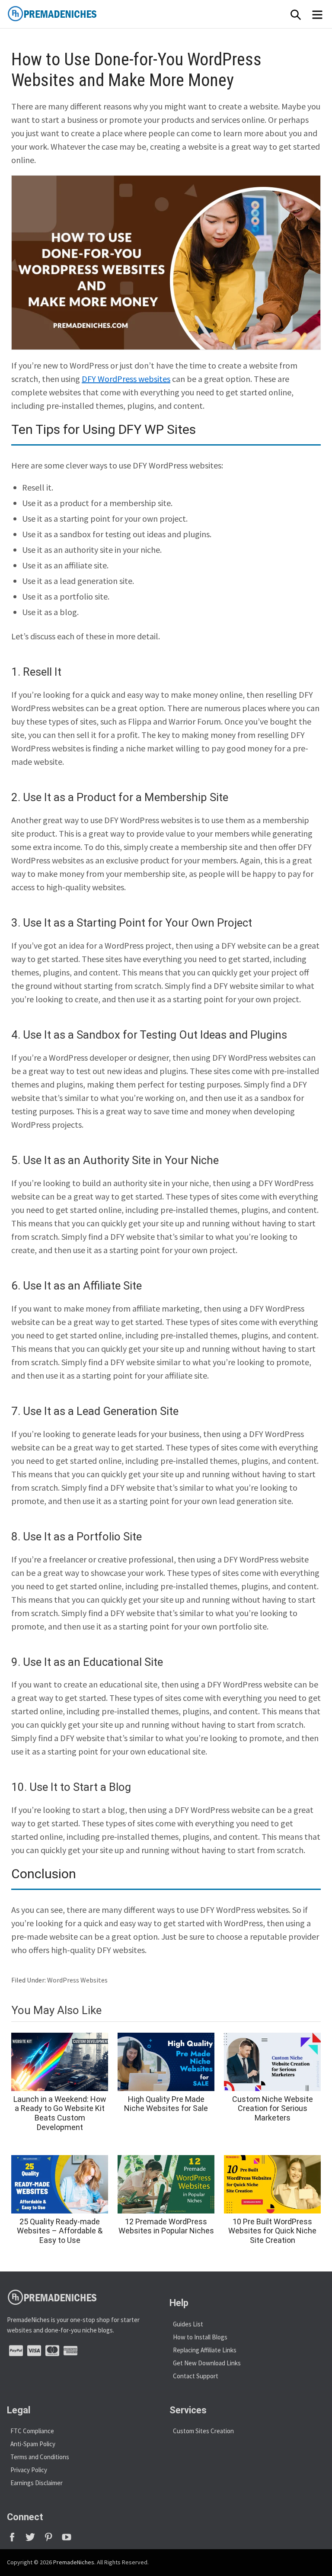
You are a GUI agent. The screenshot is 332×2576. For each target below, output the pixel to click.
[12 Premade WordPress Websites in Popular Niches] (166, 2184)
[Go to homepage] (72, 14)
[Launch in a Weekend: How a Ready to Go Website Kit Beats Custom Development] (60, 2062)
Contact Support (196, 2376)
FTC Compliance (32, 2431)
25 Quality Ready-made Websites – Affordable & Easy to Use (60, 2231)
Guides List (188, 2324)
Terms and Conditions (40, 2457)
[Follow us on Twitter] (34, 2540)
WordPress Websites (77, 1980)
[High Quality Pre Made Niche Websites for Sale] (166, 2062)
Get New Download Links (207, 2363)
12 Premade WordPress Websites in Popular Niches (166, 2226)
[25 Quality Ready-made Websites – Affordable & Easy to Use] (60, 2184)
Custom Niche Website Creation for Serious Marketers (273, 2108)
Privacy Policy (29, 2470)
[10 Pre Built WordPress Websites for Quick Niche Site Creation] (272, 2184)
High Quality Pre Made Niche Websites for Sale (166, 2104)
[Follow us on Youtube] (70, 2540)
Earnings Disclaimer (37, 2483)
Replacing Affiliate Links (205, 2350)
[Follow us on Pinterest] (52, 2540)
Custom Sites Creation (203, 2431)
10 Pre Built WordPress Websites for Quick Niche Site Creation (272, 2231)
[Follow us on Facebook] (16, 2540)
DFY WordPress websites (126, 379)
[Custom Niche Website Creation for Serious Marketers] (272, 2062)
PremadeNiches (74, 2562)
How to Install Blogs (200, 2337)
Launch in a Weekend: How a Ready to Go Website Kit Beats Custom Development (60, 2113)
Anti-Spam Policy (33, 2444)
